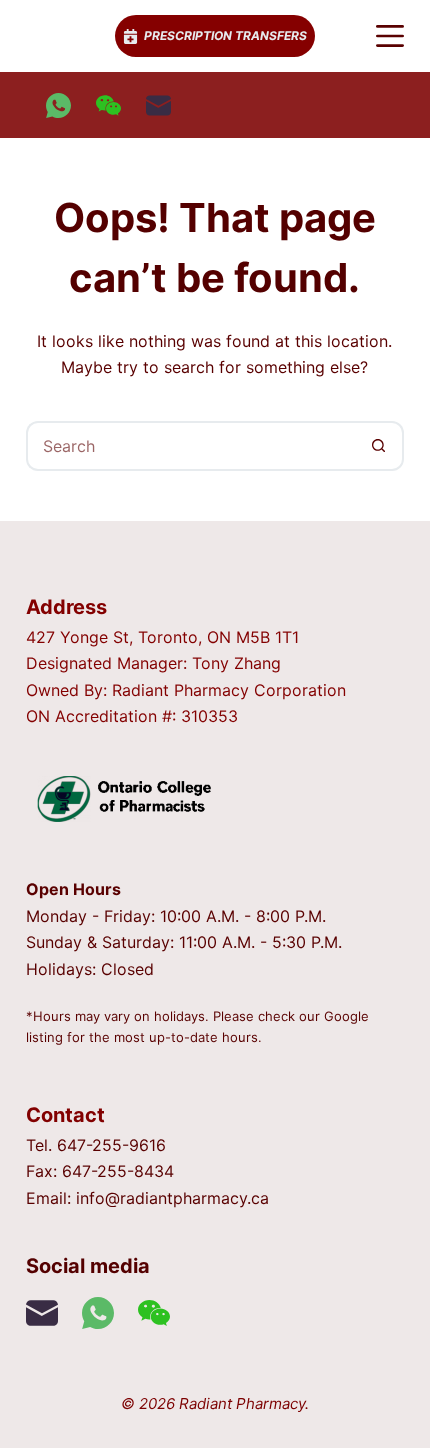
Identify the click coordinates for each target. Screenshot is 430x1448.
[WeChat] (108, 105)
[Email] (158, 105)
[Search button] (379, 446)
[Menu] (390, 36)
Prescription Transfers (225, 35)
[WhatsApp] (58, 105)
